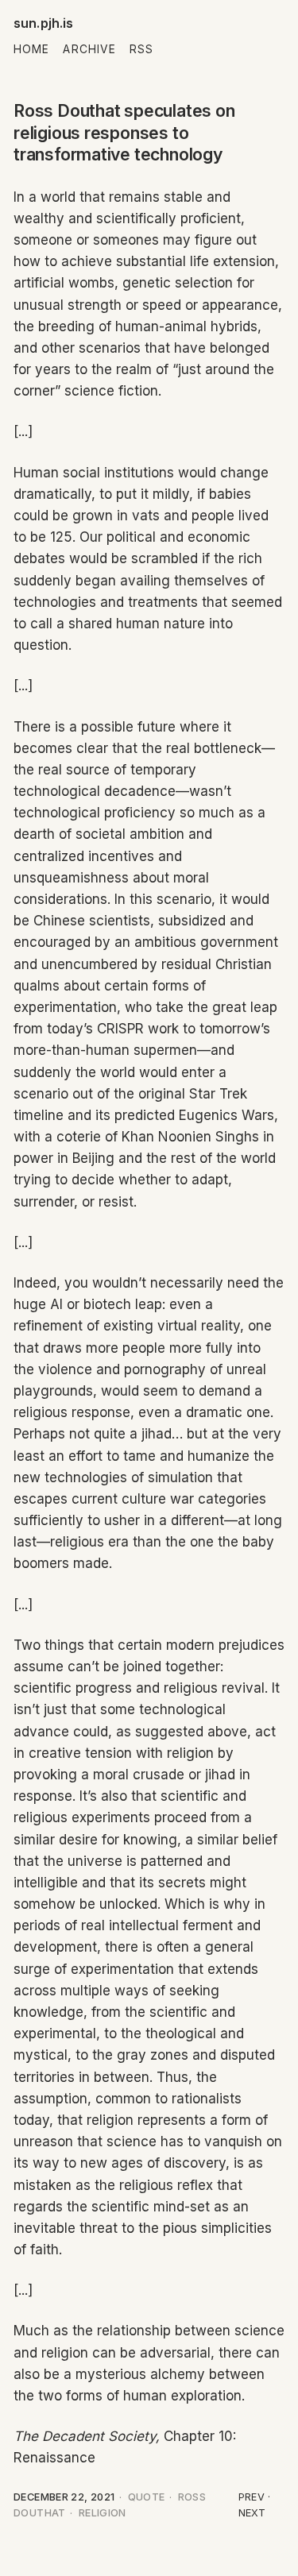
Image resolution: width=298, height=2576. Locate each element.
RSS (141, 49)
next (252, 2513)
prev (252, 2497)
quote (147, 2497)
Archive (89, 49)
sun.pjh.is (44, 23)
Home (31, 49)
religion (103, 2513)
